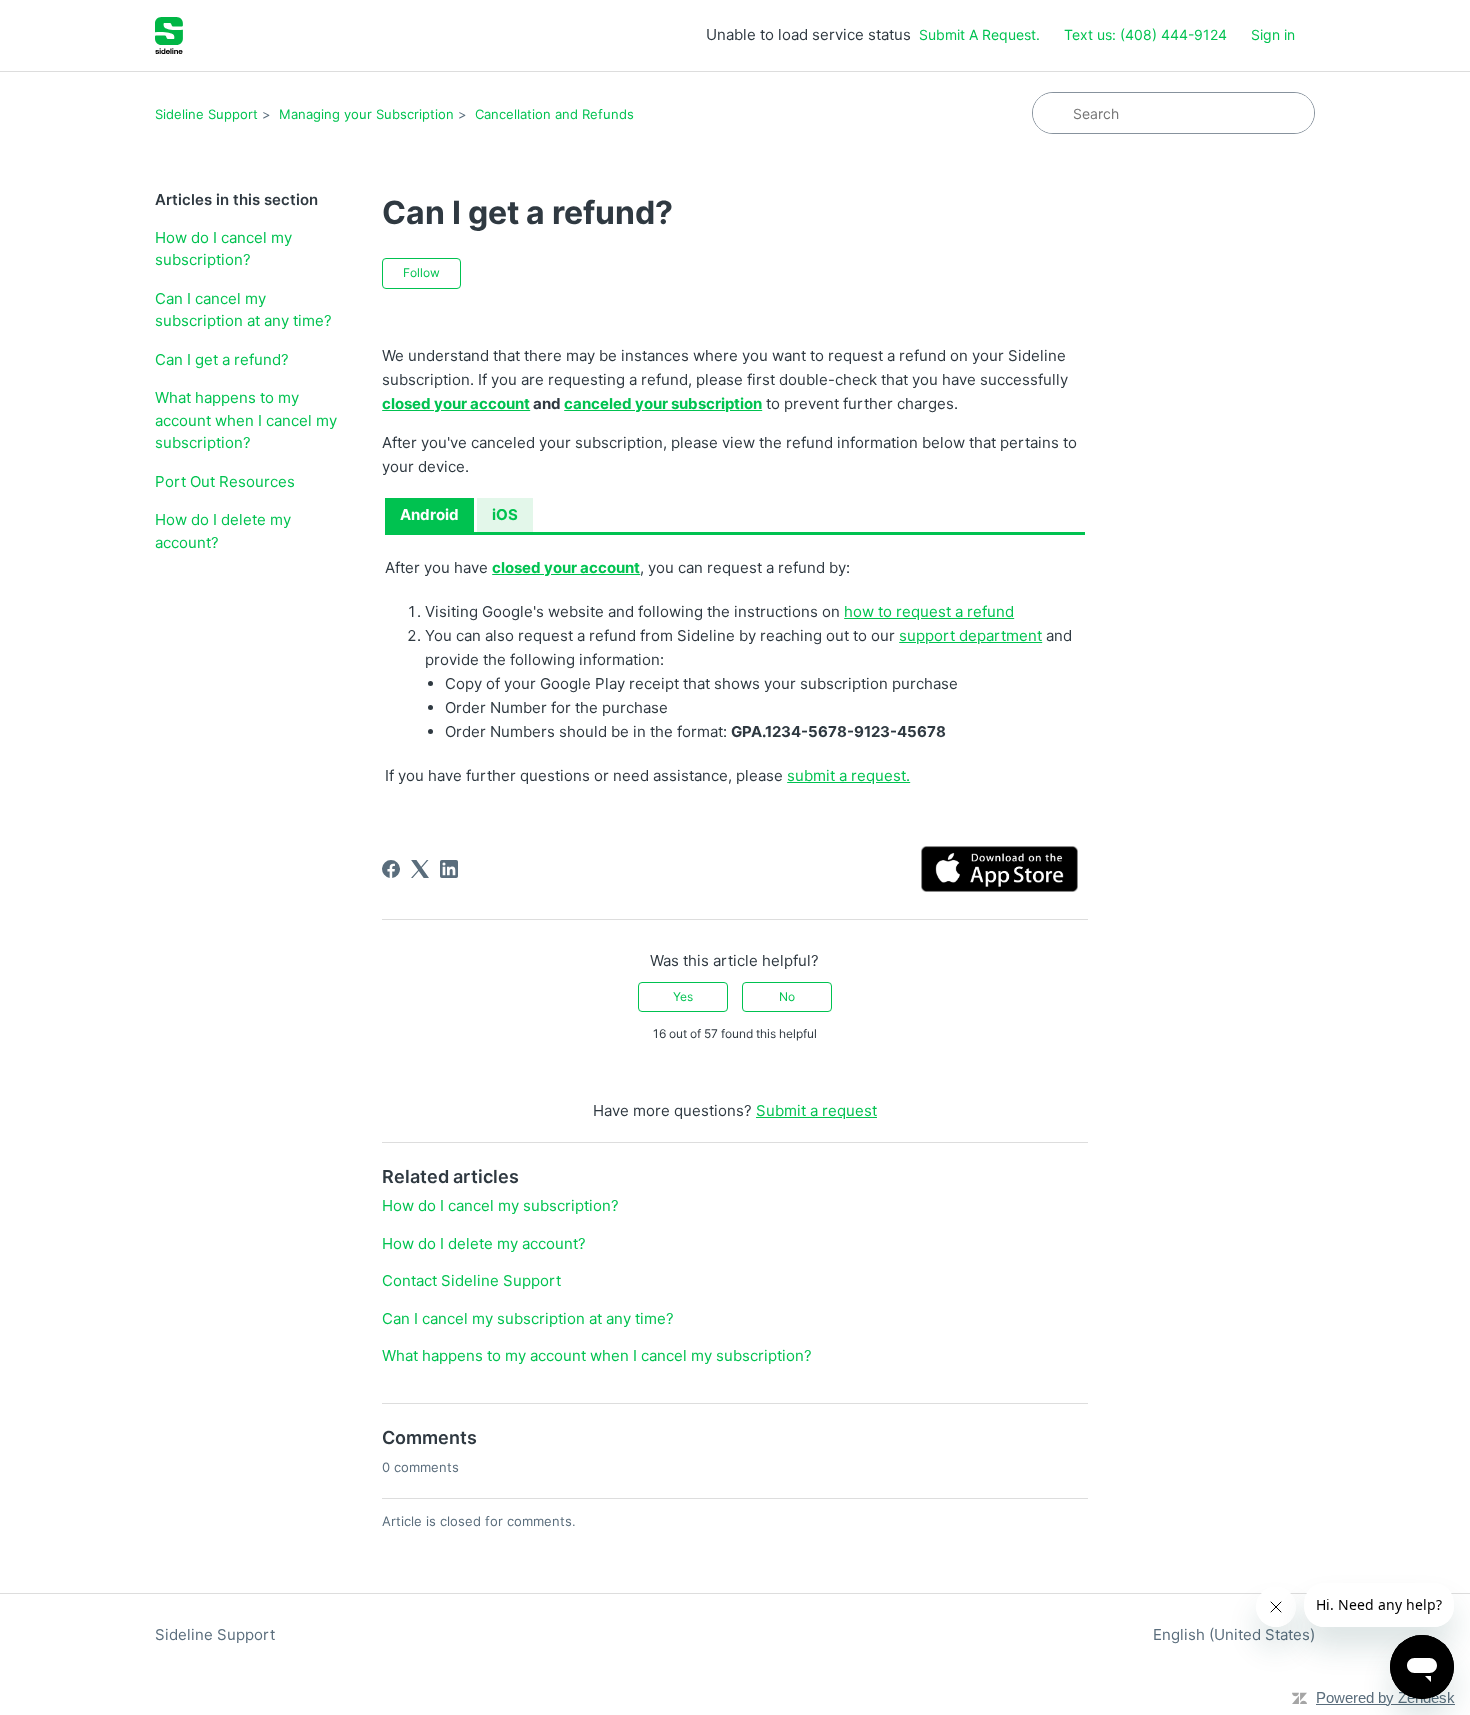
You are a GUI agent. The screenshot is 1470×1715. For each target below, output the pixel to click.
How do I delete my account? (223, 531)
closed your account (456, 403)
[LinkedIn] (449, 869)
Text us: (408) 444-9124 (1145, 34)
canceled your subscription (663, 403)
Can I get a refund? (222, 359)
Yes (683, 996)
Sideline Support (206, 114)
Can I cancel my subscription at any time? (243, 310)
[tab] (429, 516)
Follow (421, 272)
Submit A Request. (979, 34)
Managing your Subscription (366, 114)
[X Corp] (420, 869)
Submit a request (816, 1110)
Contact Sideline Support (471, 1280)
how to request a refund (929, 611)
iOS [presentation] (505, 514)
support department (970, 635)
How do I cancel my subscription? (223, 249)
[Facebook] (391, 869)
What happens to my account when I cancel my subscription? (246, 420)
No (787, 996)
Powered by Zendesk (1385, 1697)
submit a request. (848, 775)
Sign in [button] (1273, 34)
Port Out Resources (225, 481)
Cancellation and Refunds (554, 114)
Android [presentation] (429, 514)
